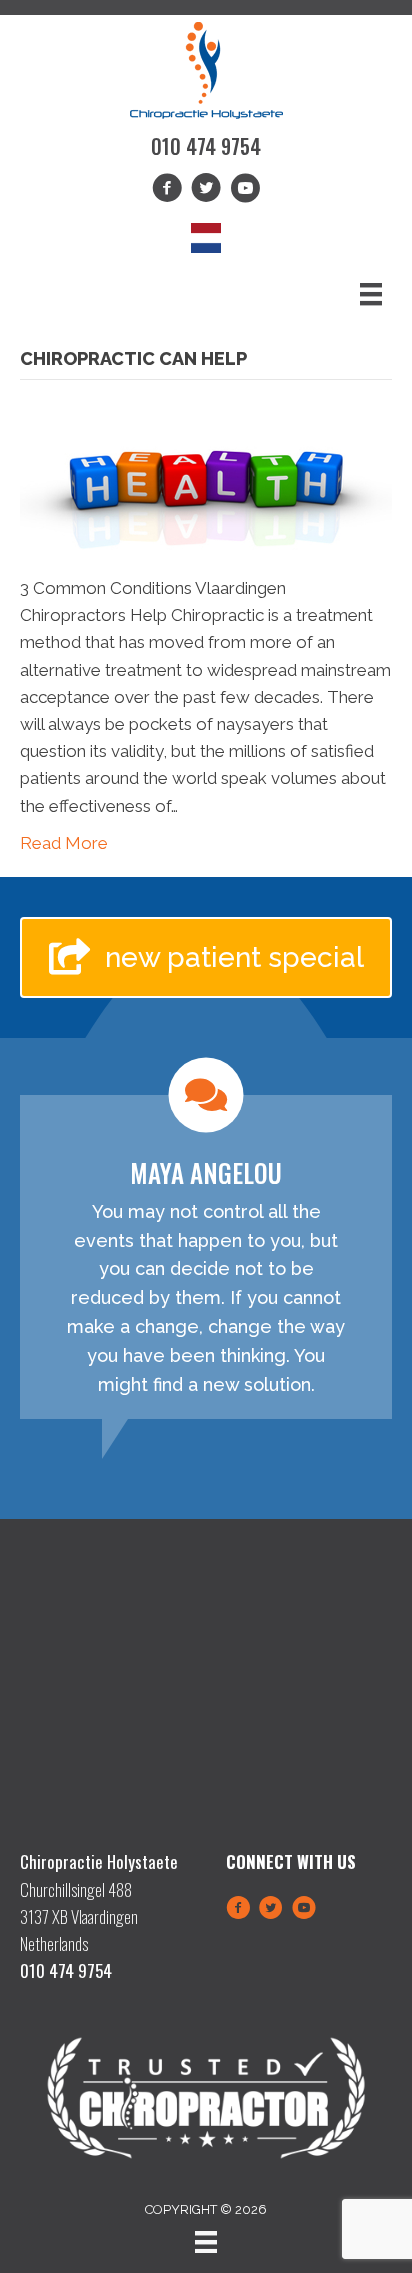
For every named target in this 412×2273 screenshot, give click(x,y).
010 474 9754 (206, 146)
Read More (64, 843)
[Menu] (371, 294)
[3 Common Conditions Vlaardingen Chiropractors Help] (206, 483)
